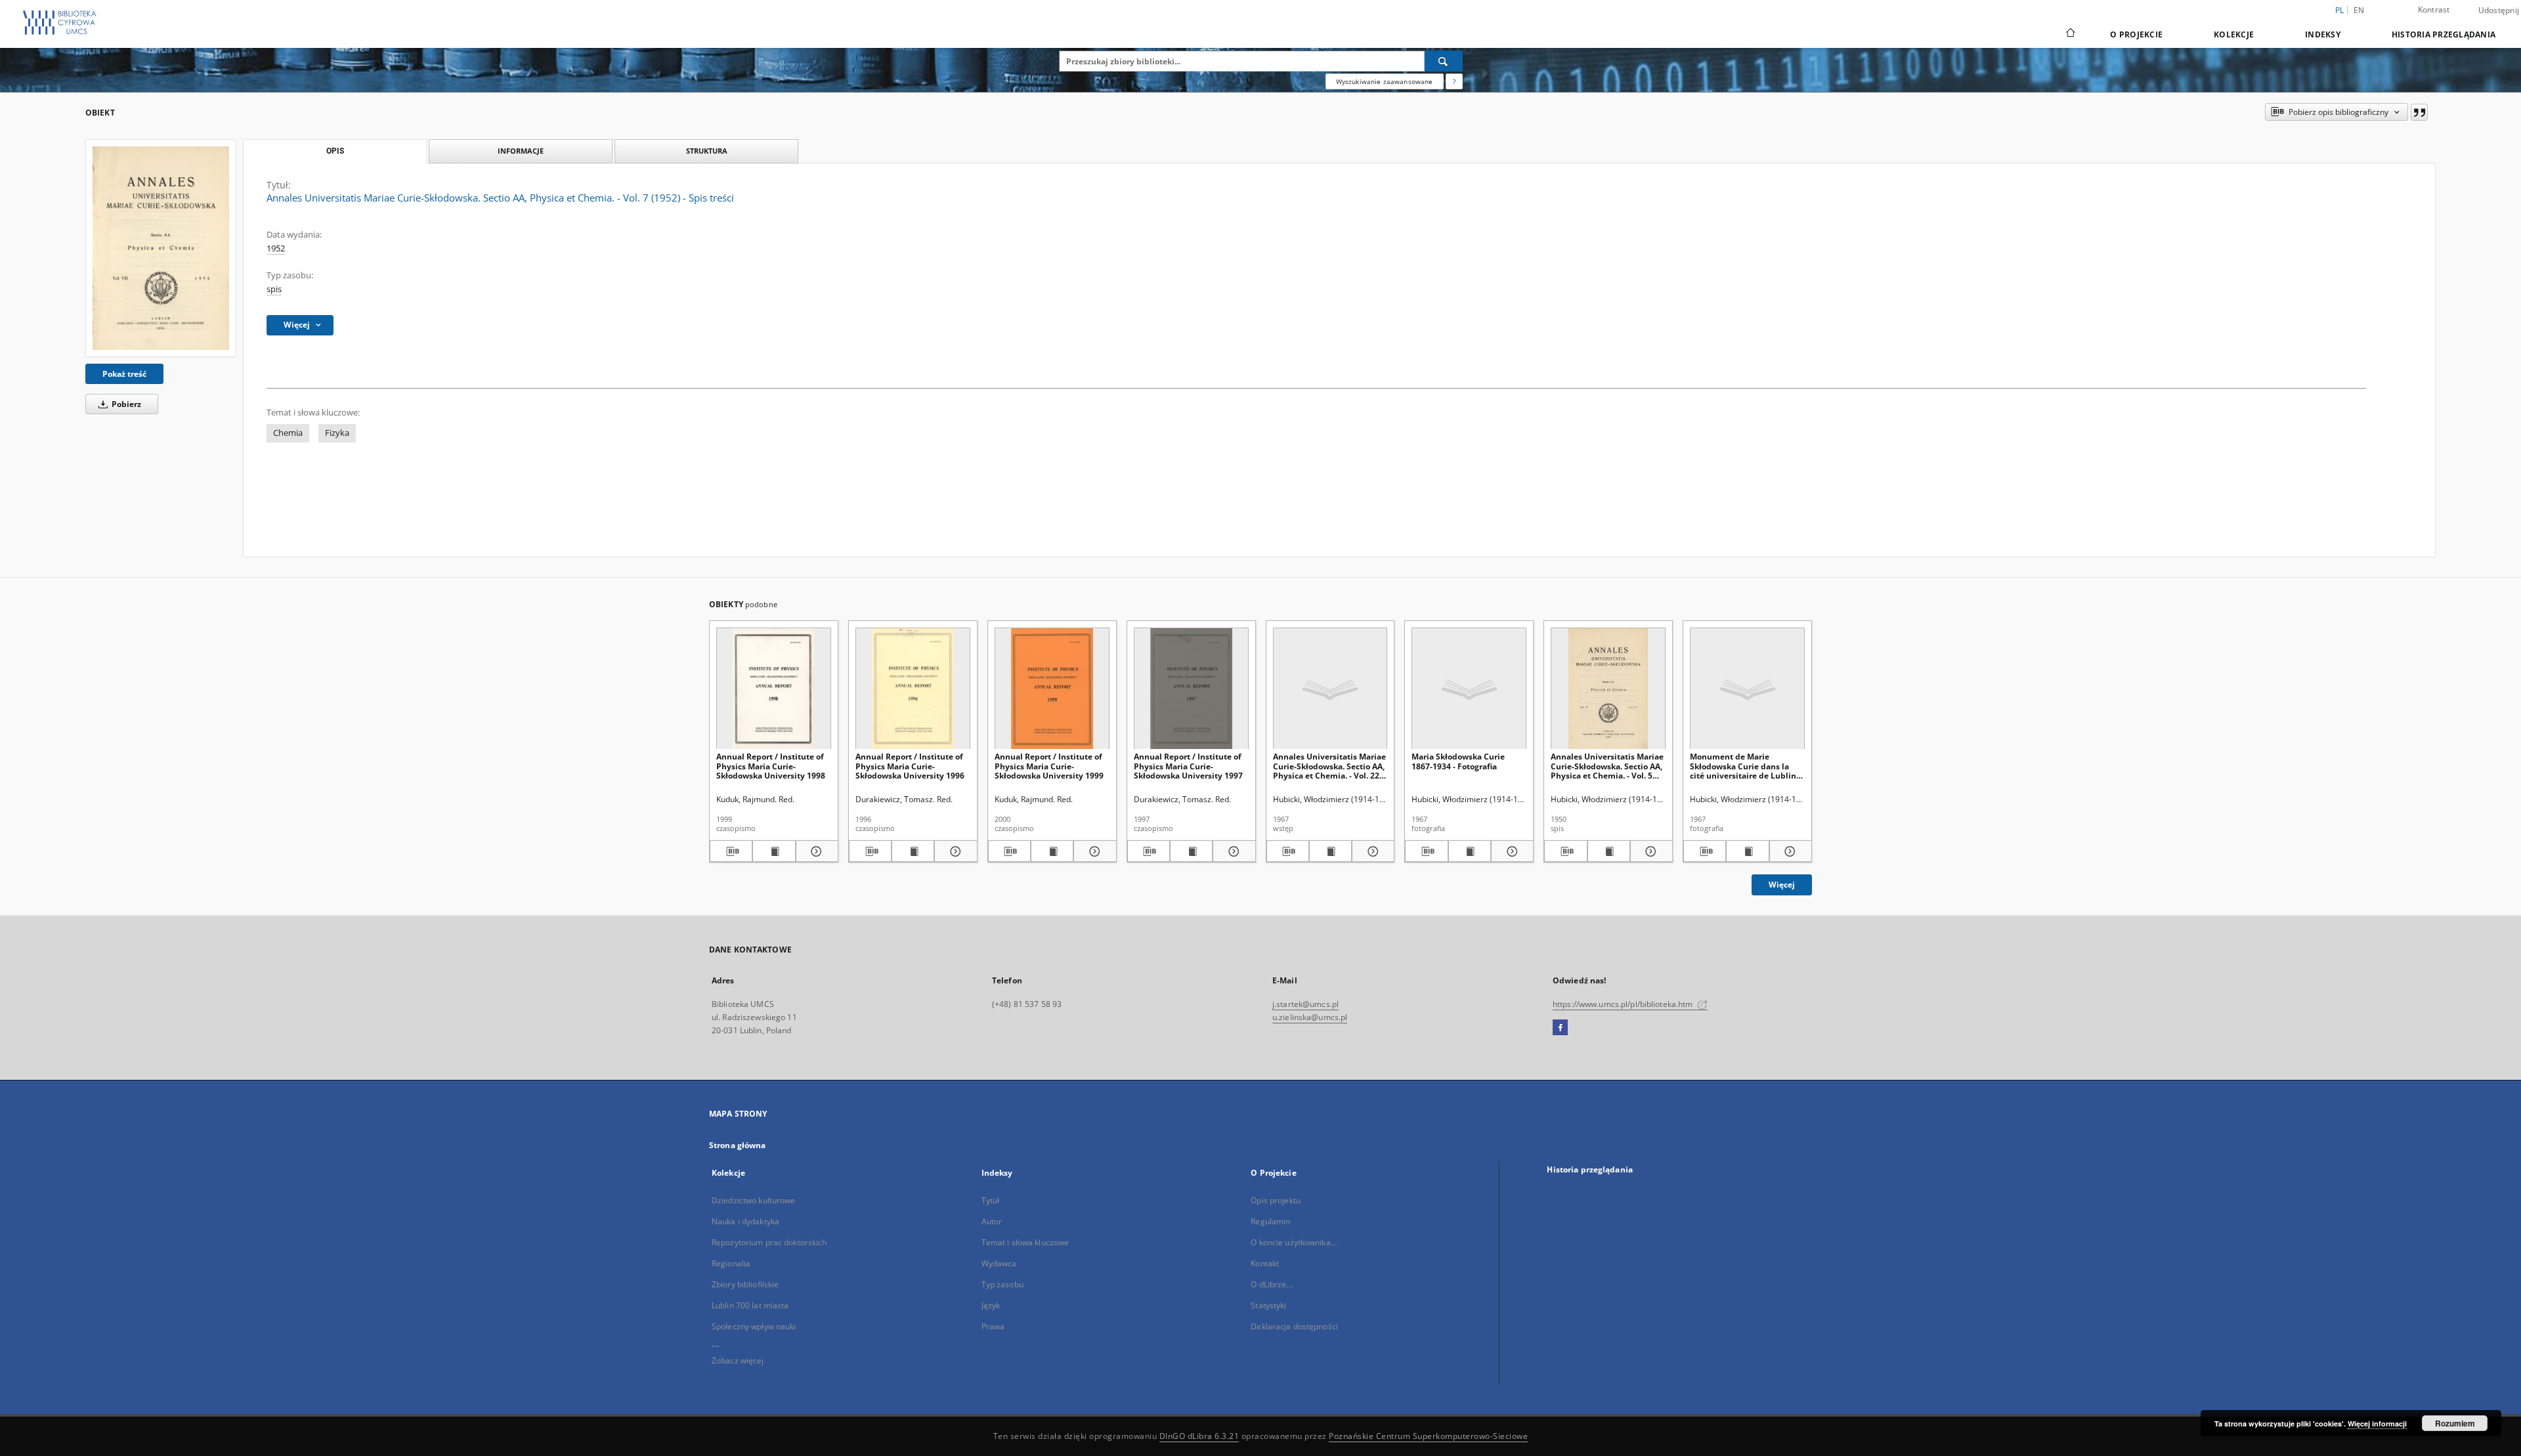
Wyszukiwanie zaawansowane (1385, 81)
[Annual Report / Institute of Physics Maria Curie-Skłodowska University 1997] (1191, 689)
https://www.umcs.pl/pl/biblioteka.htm (1624, 1004)
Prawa (993, 1326)
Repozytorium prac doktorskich (769, 1242)
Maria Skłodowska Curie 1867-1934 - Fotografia (1458, 761)
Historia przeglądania (2444, 34)
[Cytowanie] (2419, 112)
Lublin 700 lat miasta (750, 1305)
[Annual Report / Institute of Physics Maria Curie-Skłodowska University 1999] (1052, 689)
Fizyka (337, 433)
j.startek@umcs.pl (1305, 1004)
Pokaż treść (124, 374)
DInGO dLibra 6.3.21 (1199, 1436)
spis (274, 289)
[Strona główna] (2070, 34)
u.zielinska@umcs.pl (1310, 1017)
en (2359, 10)
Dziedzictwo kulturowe (754, 1200)
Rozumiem (2455, 1423)
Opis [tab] (335, 151)
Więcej (1782, 885)
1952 (276, 248)
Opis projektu (1276, 1200)
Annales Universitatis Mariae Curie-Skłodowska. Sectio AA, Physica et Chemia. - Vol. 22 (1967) (1329, 766)
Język (991, 1305)
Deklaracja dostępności (1294, 1326)
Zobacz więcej (738, 1360)
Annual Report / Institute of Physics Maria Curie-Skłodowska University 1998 (771, 766)
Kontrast (2434, 10)
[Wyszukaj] (1444, 61)
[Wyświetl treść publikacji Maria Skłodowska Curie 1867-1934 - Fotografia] (1470, 851)
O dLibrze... (1271, 1284)
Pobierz (125, 404)
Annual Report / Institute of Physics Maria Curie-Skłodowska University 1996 (910, 766)
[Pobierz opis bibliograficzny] (731, 851)
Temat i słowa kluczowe (1025, 1242)
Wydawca (999, 1263)
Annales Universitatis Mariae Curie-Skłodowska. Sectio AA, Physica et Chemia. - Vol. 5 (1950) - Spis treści (1607, 766)
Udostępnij (2499, 11)
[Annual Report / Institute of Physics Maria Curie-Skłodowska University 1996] (913, 689)
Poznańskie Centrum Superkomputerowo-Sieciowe (1428, 1436)
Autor (992, 1221)
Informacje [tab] (521, 151)
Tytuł (991, 1200)
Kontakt (1265, 1263)
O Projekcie (2136, 34)
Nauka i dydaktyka (745, 1221)
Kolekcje (2234, 34)
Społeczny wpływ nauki (754, 1326)
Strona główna (738, 1145)
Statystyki (1268, 1305)
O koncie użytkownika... (1294, 1242)
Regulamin (1270, 1221)
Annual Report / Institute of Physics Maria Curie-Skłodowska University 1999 (1049, 766)
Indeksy (2323, 34)
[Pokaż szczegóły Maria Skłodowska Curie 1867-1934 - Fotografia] (1510, 851)
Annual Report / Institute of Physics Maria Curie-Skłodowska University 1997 (1188, 766)
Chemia (288, 433)
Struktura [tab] (707, 151)
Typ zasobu (1002, 1284)
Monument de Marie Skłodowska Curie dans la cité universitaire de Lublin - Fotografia (1745, 766)
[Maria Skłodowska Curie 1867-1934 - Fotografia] (1469, 689)
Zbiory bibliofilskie (745, 1284)
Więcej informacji (2377, 1424)
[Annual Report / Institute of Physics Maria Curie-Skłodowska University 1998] (774, 689)
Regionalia (731, 1263)
